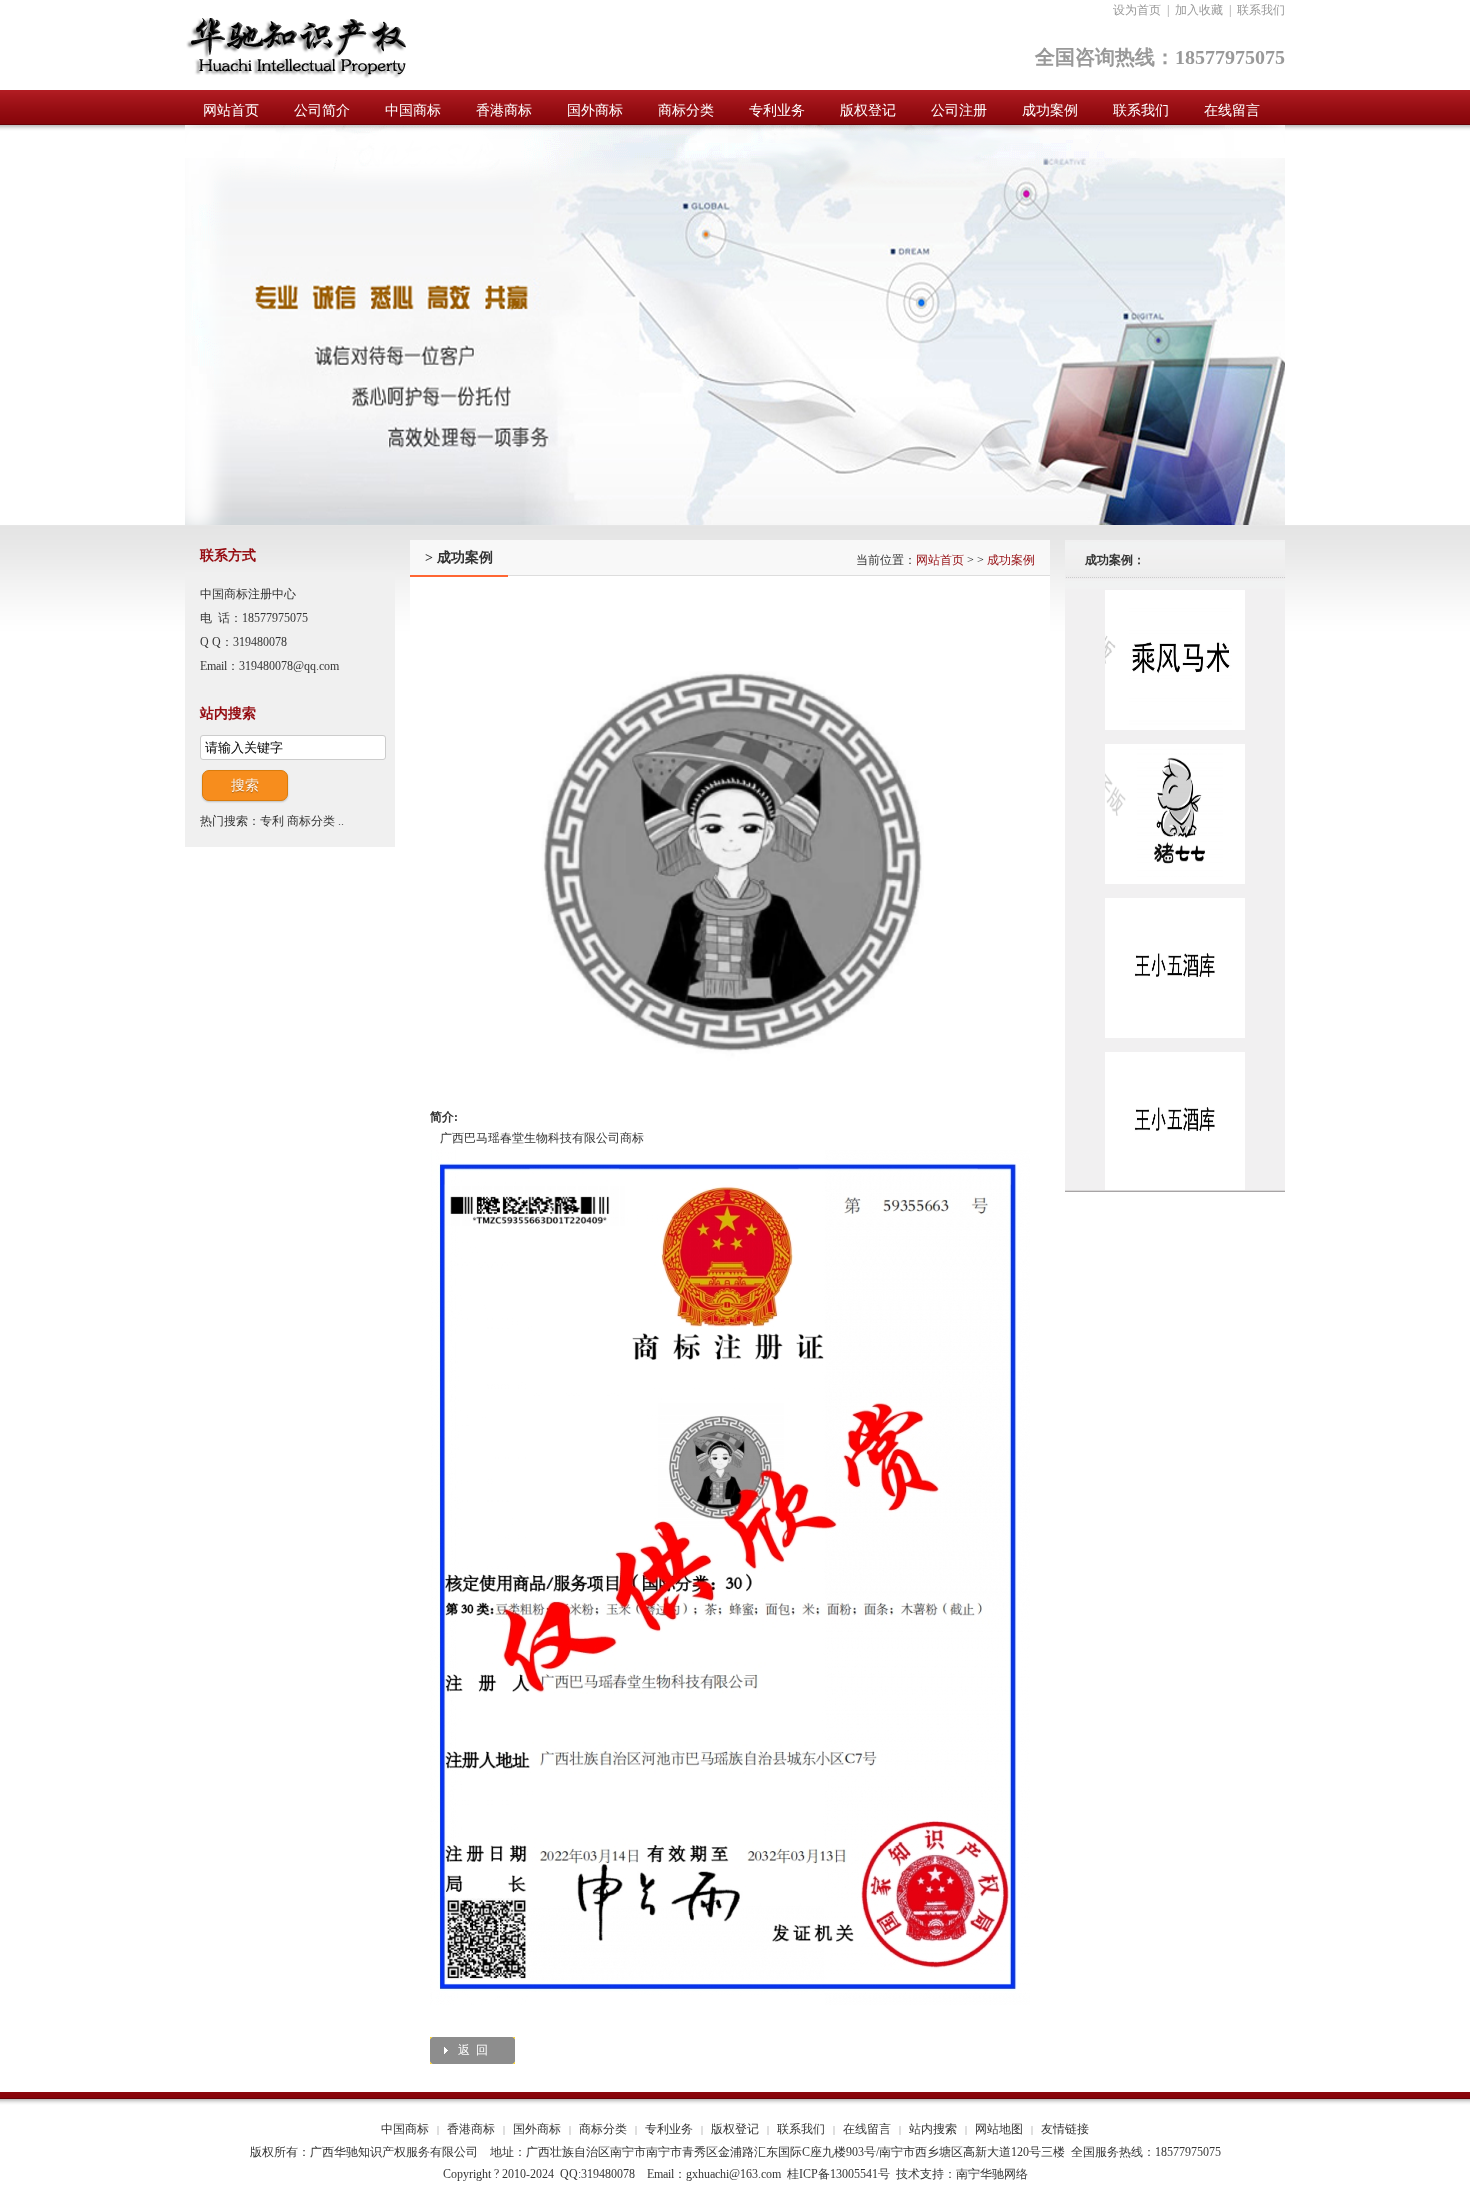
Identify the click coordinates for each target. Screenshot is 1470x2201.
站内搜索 (933, 2129)
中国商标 (405, 2129)
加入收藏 (1199, 10)
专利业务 (669, 2129)
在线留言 (867, 2129)
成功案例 (1011, 560)
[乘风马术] (1175, 594)
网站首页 (940, 560)
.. (341, 821)
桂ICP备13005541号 (838, 2174)
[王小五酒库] (1175, 902)
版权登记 (735, 2129)
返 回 (473, 2050)
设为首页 (1137, 10)
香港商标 (471, 2129)
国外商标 (537, 2129)
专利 (272, 821)
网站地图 (999, 2129)
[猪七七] (1175, 748)
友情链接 (1065, 2129)
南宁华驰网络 (992, 2174)
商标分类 (311, 821)
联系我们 (1261, 10)
